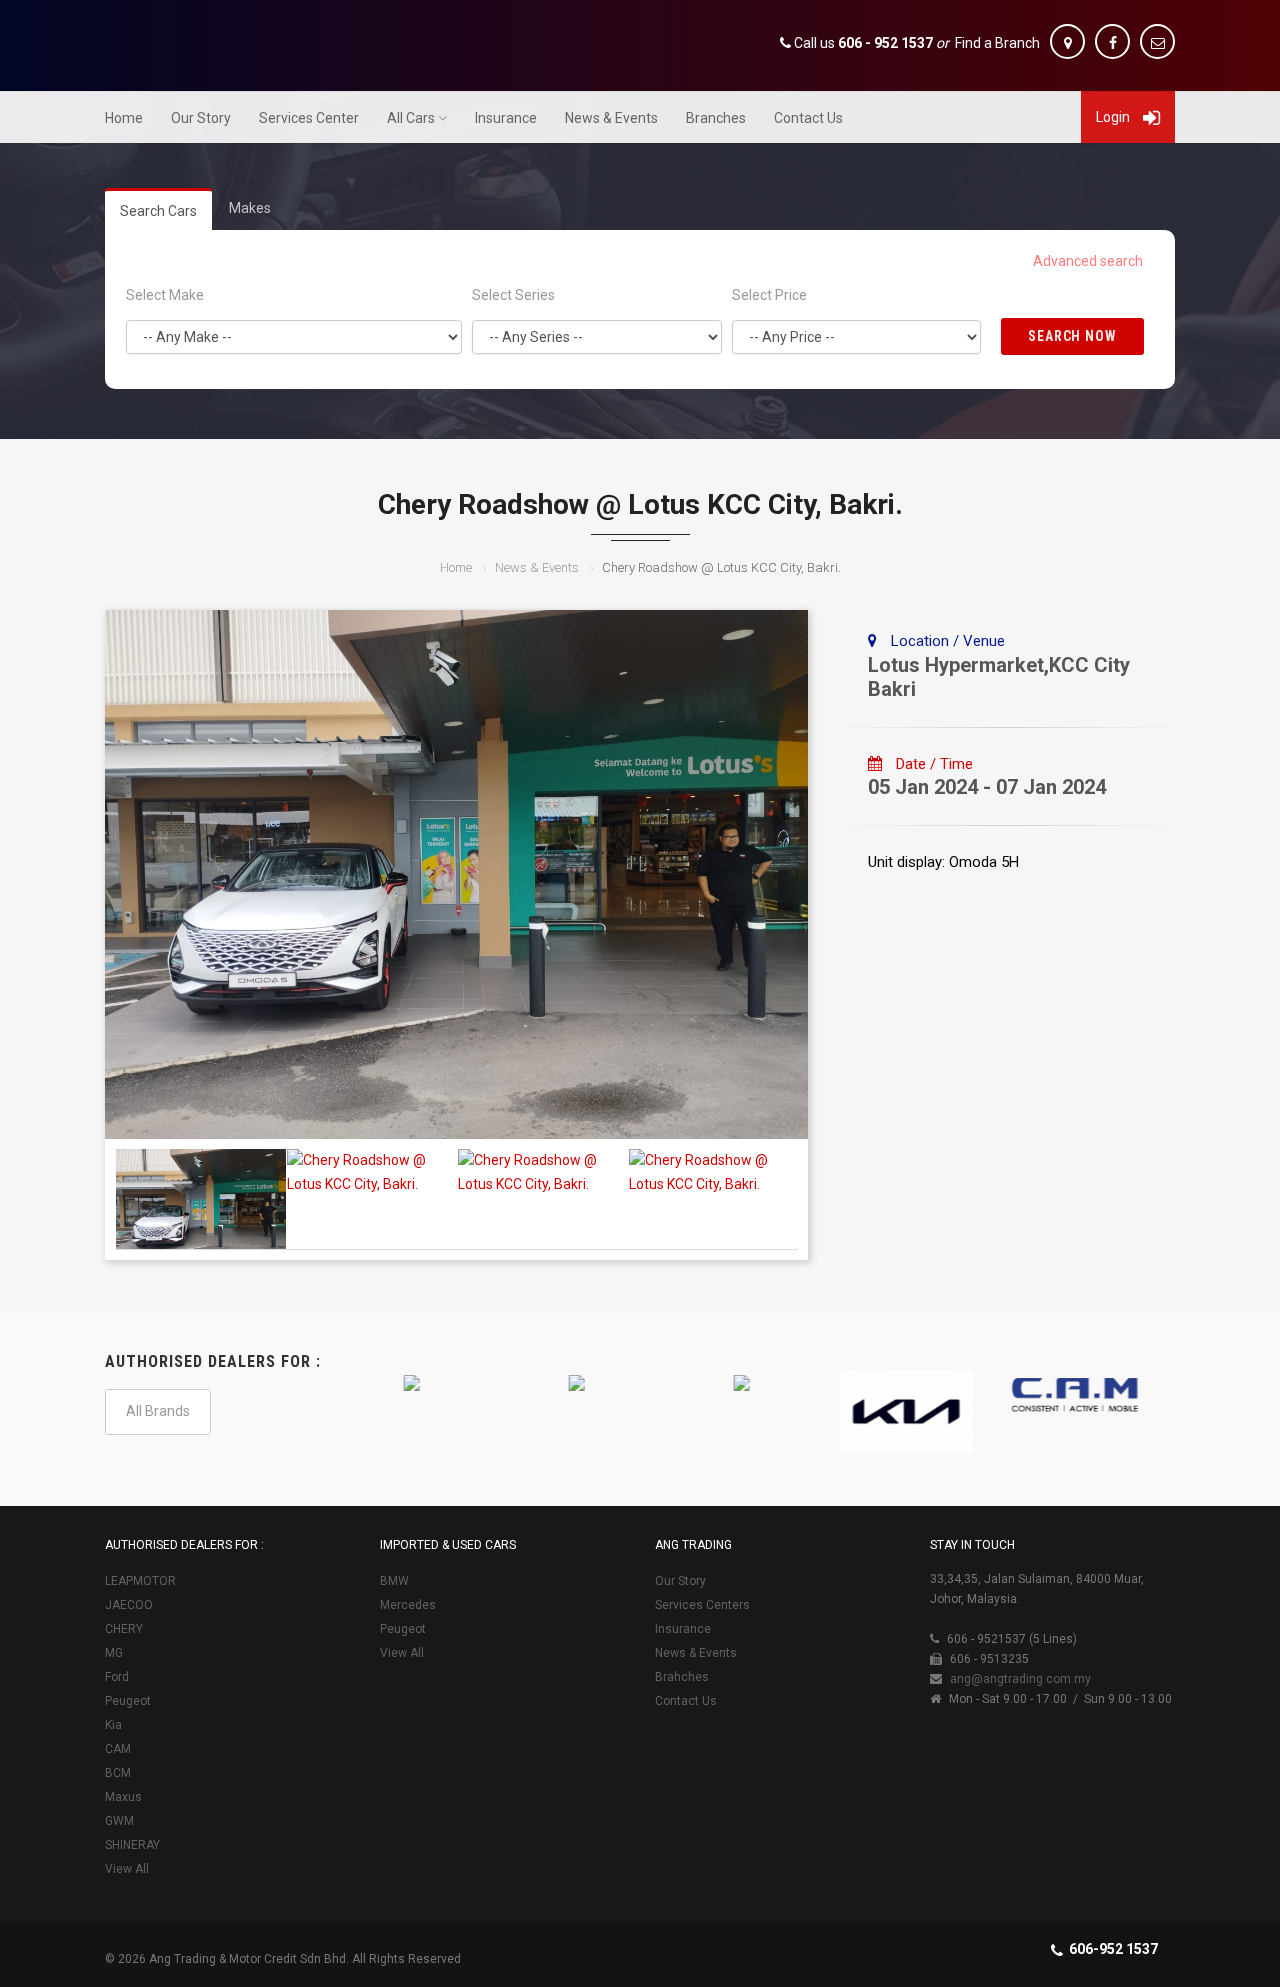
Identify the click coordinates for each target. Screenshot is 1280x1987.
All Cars (411, 118)
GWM (119, 1821)
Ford (117, 1677)
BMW (394, 1581)
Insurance (506, 118)
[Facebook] (1112, 41)
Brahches (682, 1677)
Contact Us (808, 118)
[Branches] (1067, 41)
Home (124, 118)
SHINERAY (132, 1845)
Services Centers (702, 1605)
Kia (113, 1725)
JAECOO (129, 1605)
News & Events (611, 118)
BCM (118, 1773)
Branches (716, 118)
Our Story (201, 118)
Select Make (165, 295)
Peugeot (128, 1701)
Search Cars (158, 211)
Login (1114, 117)
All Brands (158, 1411)
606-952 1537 (1113, 1949)
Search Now (1073, 336)
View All (127, 1869)
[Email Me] (1157, 41)
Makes (250, 208)
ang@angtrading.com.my (1020, 1679)
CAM (118, 1749)
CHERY (124, 1629)
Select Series (513, 295)
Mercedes (408, 1605)
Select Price (769, 295)
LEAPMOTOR (140, 1581)
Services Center (309, 118)
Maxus (123, 1797)
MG (114, 1653)
